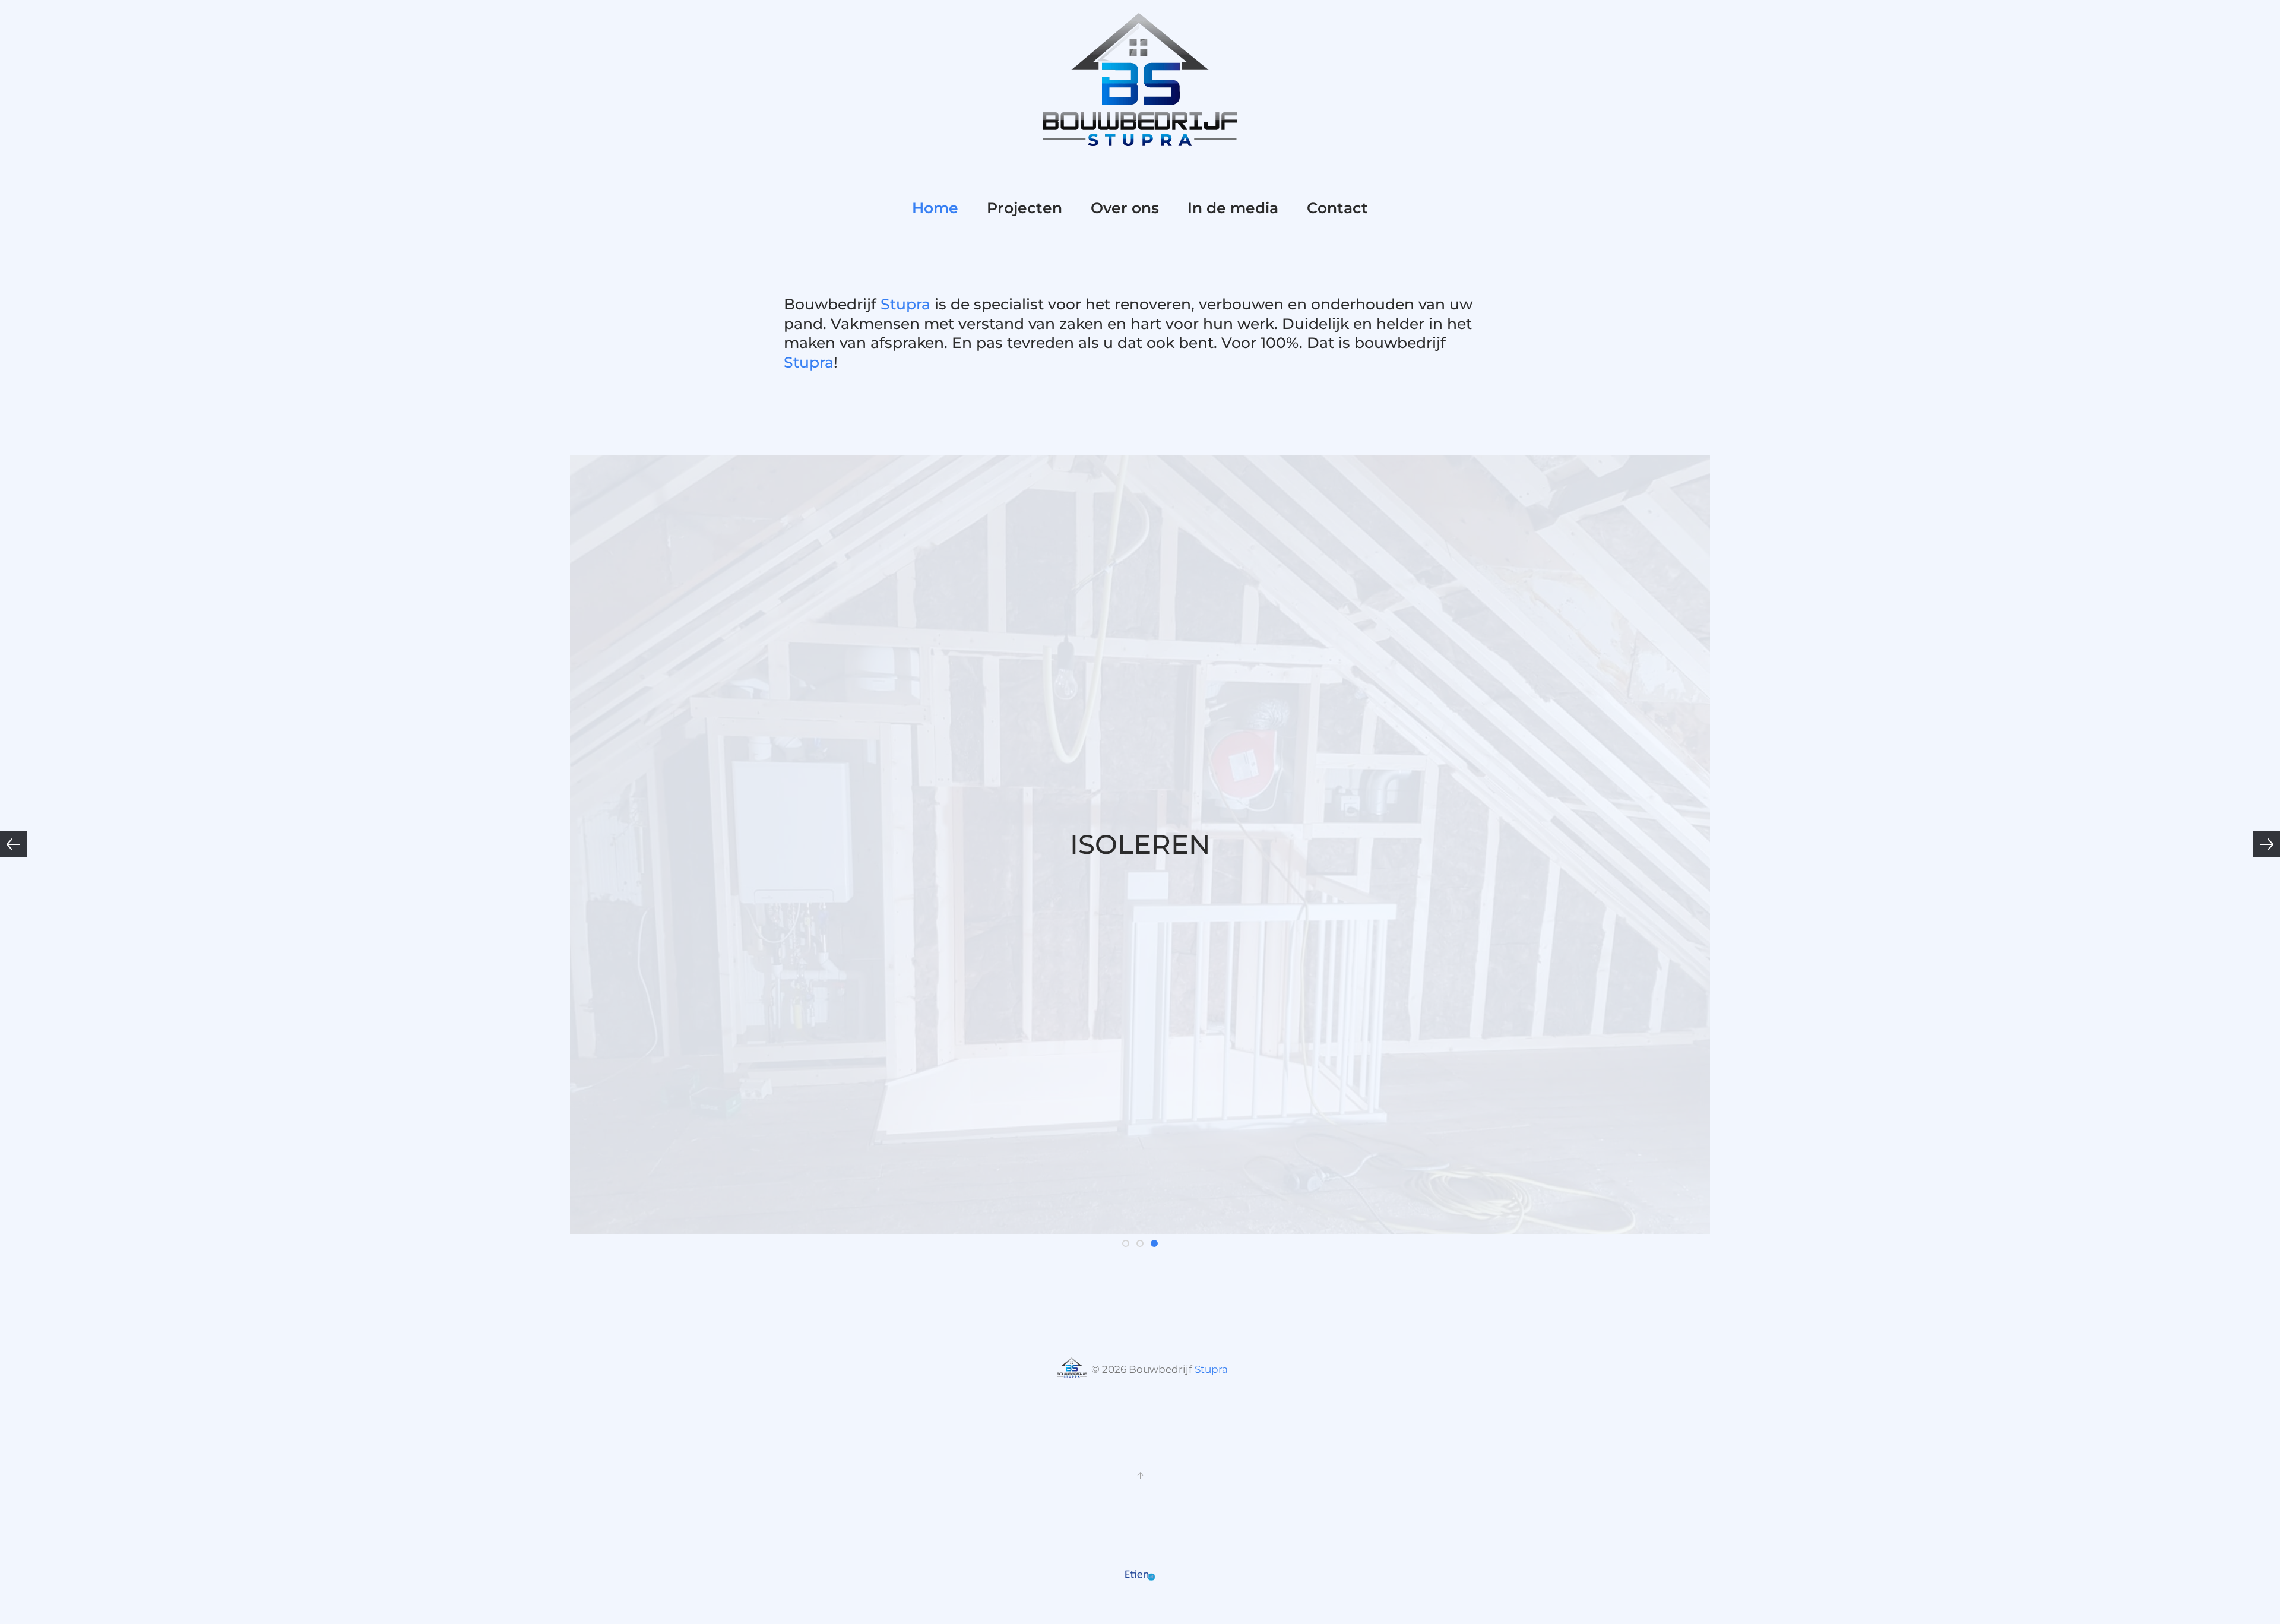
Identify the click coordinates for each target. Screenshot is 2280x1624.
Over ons (1125, 208)
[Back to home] (1140, 79)
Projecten (1025, 208)
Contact (1337, 208)
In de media (1233, 208)
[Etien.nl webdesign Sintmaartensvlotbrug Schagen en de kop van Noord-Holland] (1140, 1575)
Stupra (908, 304)
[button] (13, 844)
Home (935, 208)
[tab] (1126, 1243)
